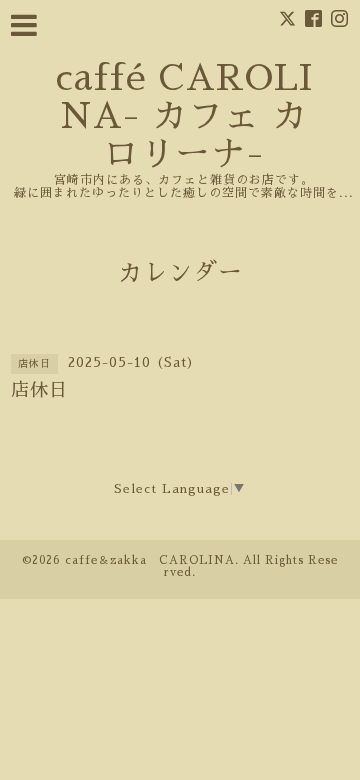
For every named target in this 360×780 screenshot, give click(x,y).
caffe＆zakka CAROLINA (150, 560)
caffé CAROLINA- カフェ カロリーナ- (184, 116)
